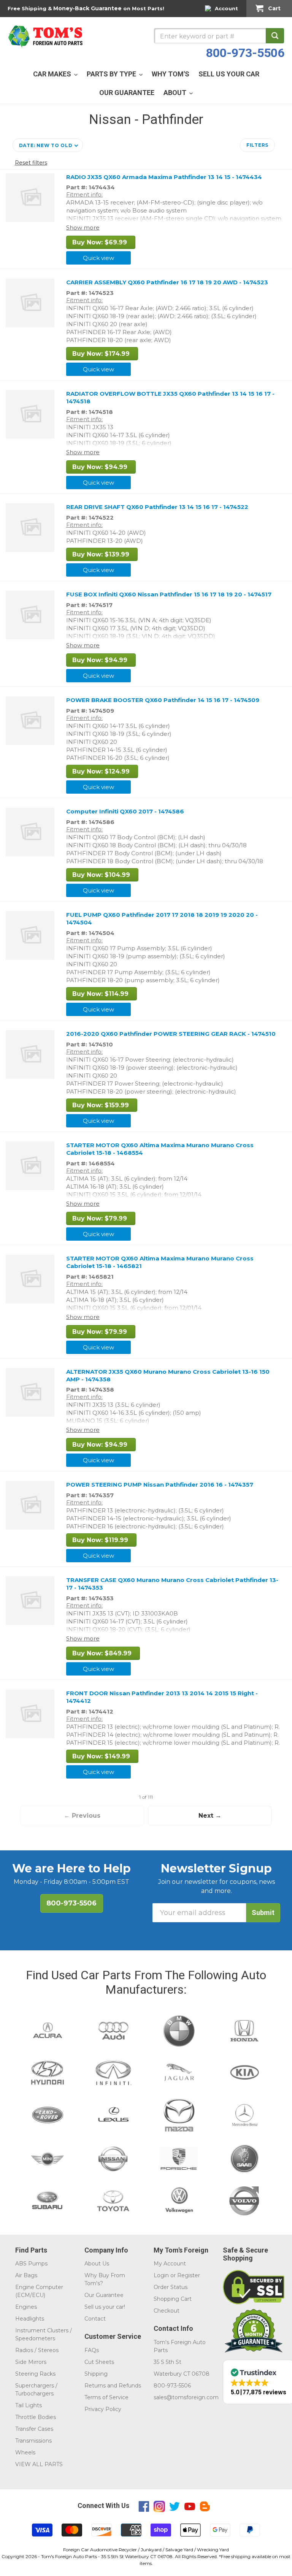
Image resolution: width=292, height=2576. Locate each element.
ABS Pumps (31, 2264)
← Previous (82, 1816)
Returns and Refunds (113, 2386)
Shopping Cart (173, 2299)
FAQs (92, 2350)
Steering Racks (35, 2374)
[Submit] (275, 36)
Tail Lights (29, 2405)
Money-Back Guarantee (87, 8)
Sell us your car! (105, 2307)
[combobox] (219, 36)
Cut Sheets (99, 2362)
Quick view (98, 258)
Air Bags (26, 2275)
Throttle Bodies (36, 2417)
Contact (95, 2319)
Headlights (30, 2319)
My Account (170, 2264)
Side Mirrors (31, 2362)
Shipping (96, 2374)
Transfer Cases (34, 2429)
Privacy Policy (103, 2409)
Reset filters (31, 163)
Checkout (167, 2311)
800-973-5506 (245, 53)
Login (161, 2275)
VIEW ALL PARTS (39, 2464)
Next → (210, 1816)
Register (189, 2275)
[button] (48, 145)
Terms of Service (106, 2397)
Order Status (171, 2287)
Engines (26, 2307)
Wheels (25, 2452)
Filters (257, 145)
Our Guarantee (104, 2295)
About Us (97, 2264)
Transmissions (33, 2441)
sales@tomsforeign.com (186, 2397)
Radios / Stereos (37, 2350)
